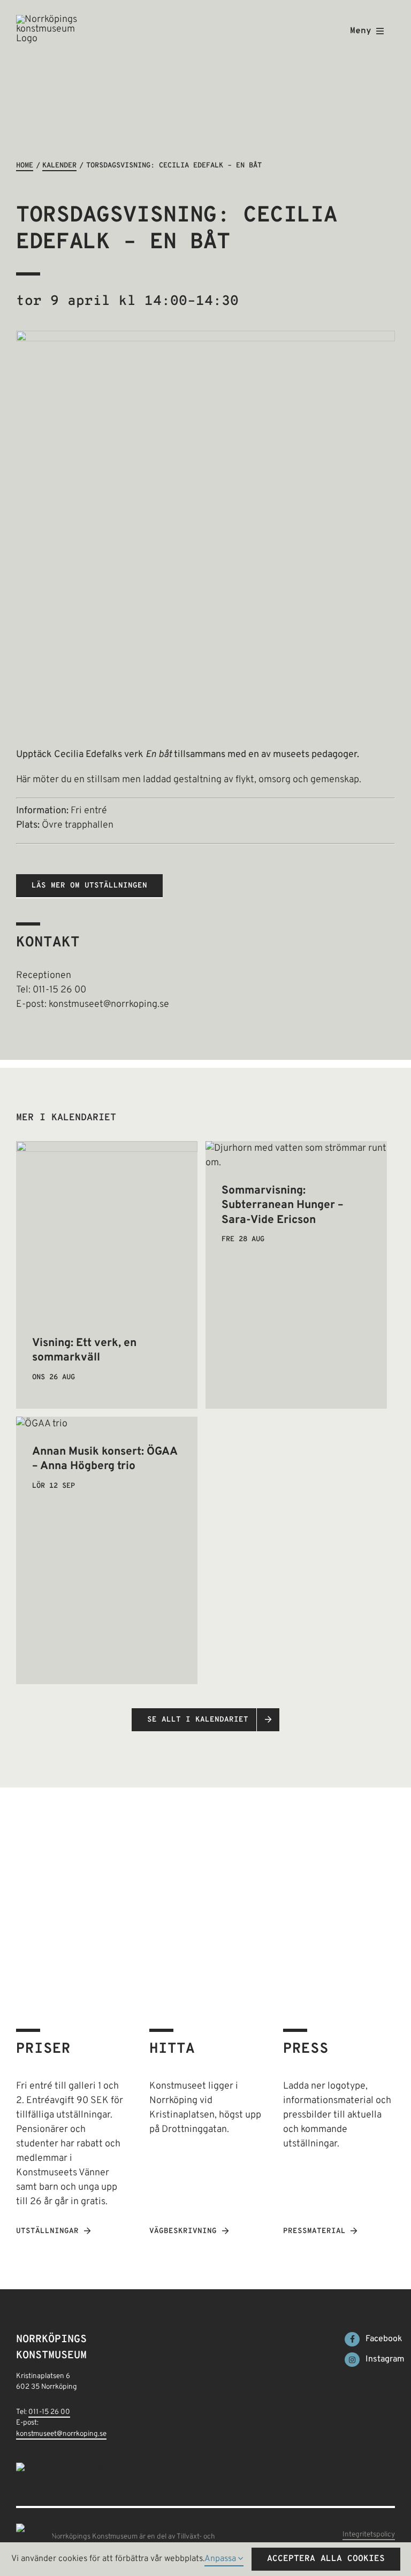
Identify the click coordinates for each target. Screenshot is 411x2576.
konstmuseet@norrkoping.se (61, 2434)
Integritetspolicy (369, 2535)
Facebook (384, 2339)
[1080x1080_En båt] (205, 335)
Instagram (385, 2359)
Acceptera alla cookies (326, 2559)
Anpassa (221, 2559)
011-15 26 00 (49, 2412)
